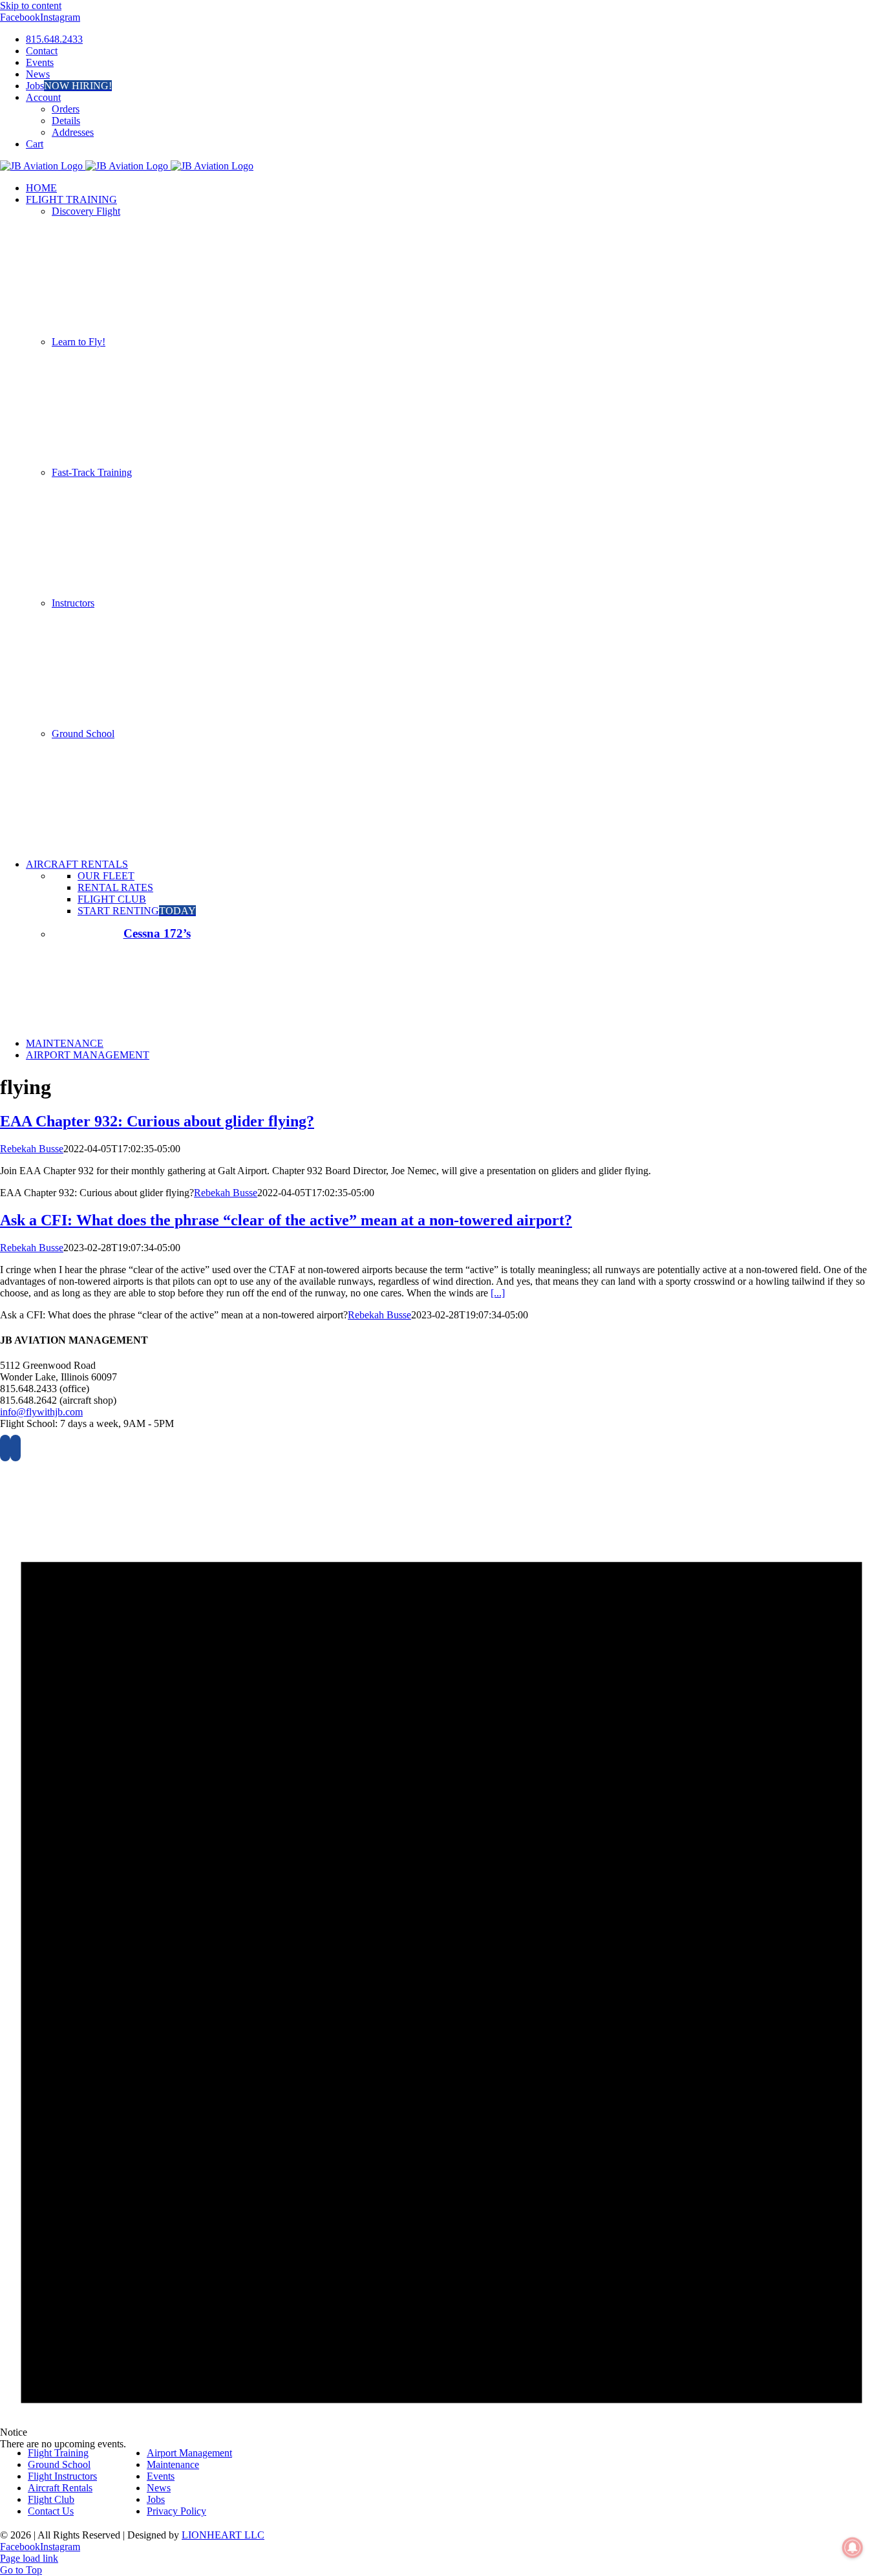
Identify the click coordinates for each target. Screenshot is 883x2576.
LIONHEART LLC (223, 2535)
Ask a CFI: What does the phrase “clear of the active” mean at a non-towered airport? (286, 1220)
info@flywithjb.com (41, 1412)
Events (161, 2476)
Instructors (73, 603)
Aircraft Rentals (60, 2488)
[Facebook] (5, 1448)
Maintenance (173, 2464)
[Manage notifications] (853, 2548)
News (159, 2488)
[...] (498, 1293)
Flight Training (58, 2453)
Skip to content (31, 5)
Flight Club (51, 2499)
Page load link (29, 2558)
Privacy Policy (176, 2511)
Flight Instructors (62, 2476)
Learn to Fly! (79, 342)
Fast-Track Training (92, 472)
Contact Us (51, 2511)
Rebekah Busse (32, 1149)
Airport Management (189, 2453)
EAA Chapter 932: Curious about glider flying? (157, 1121)
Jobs (156, 2499)
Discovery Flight (86, 211)
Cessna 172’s (157, 933)
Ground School (83, 734)
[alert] (441, 1953)
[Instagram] (16, 1448)
